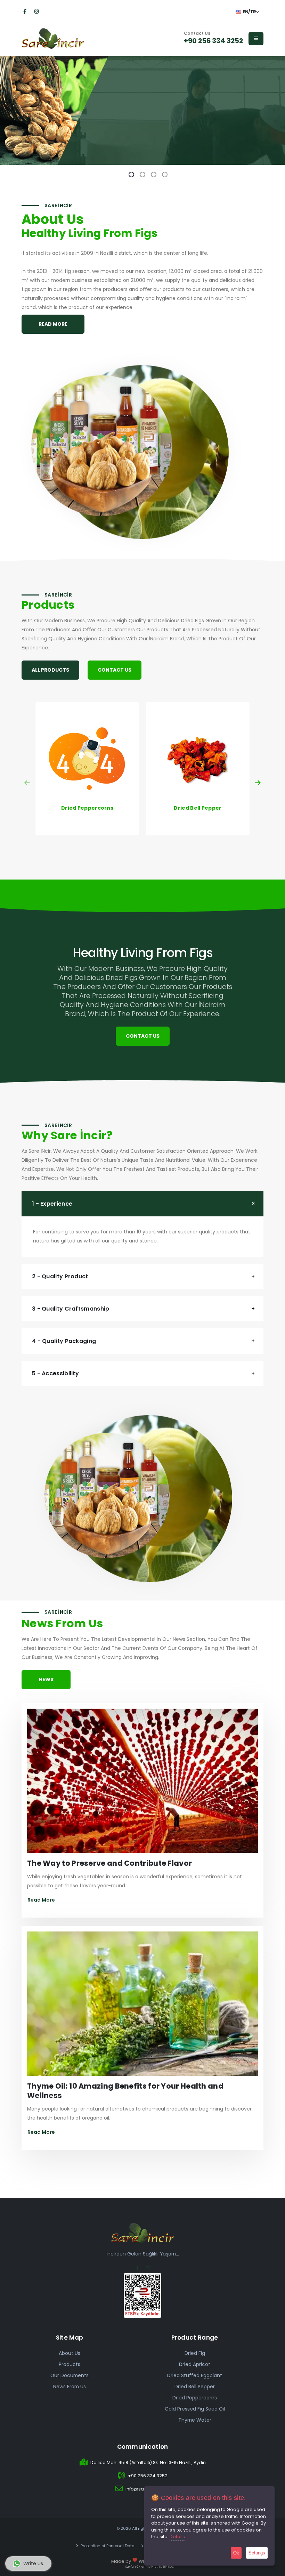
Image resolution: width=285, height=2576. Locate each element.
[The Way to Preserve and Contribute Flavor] (142, 1783)
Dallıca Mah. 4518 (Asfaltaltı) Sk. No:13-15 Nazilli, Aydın (148, 2462)
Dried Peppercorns (195, 2398)
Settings (257, 2553)
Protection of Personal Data (107, 2546)
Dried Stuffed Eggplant (195, 2375)
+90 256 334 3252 (213, 41)
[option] (142, 111)
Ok (236, 2553)
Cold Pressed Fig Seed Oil (195, 2409)
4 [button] (165, 175)
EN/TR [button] (249, 12)
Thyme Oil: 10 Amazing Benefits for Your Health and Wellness (125, 2091)
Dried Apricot (195, 2364)
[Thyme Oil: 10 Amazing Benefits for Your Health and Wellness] (142, 2006)
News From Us (70, 2387)
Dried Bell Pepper (195, 2387)
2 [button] (142, 175)
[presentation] (28, 783)
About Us (70, 2353)
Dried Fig (195, 2353)
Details (177, 2537)
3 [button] (154, 175)
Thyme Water (195, 2420)
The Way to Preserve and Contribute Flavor (109, 1863)
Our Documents (70, 2375)
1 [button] (131, 175)
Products (70, 2364)
